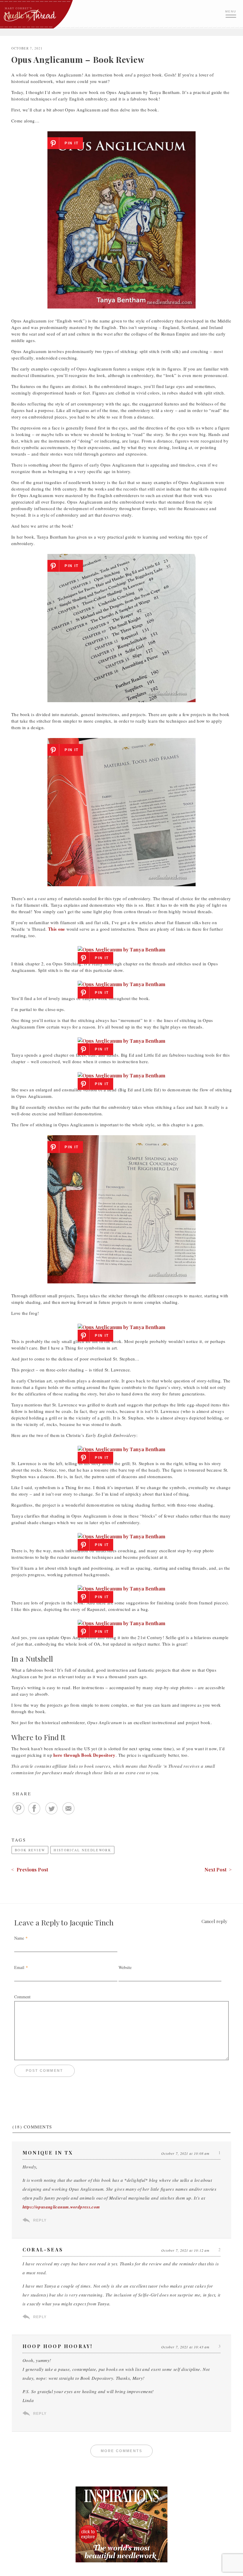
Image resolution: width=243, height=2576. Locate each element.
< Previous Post (30, 1870)
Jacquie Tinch (92, 1922)
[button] (231, 13)
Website (125, 1967)
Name (19, 1938)
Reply (40, 2220)
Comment (22, 1997)
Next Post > (218, 1870)
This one (57, 929)
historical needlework (82, 1850)
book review (30, 1850)
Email (19, 1967)
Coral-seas (43, 2250)
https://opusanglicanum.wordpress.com (61, 2207)
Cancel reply (214, 1921)
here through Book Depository (84, 1755)
